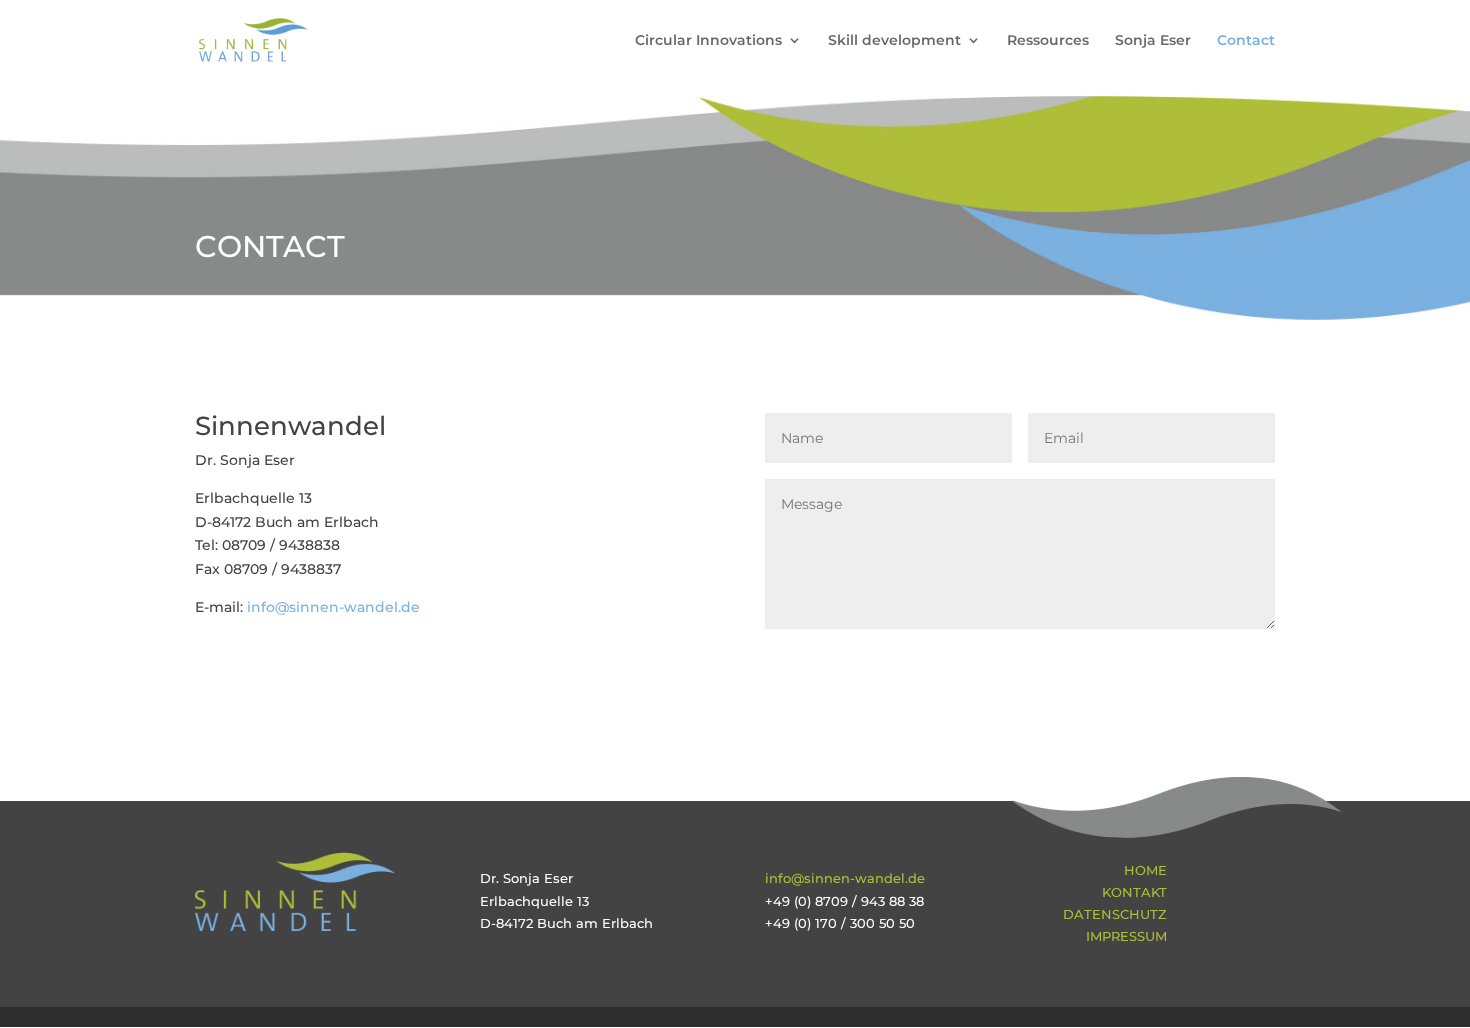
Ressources (1048, 41)
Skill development (894, 41)
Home (1145, 870)
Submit (1215, 662)
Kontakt (1134, 892)
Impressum (1126, 936)
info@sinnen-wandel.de (333, 607)
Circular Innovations (708, 41)
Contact (1246, 41)
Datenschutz (1115, 914)
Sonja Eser (1153, 41)
